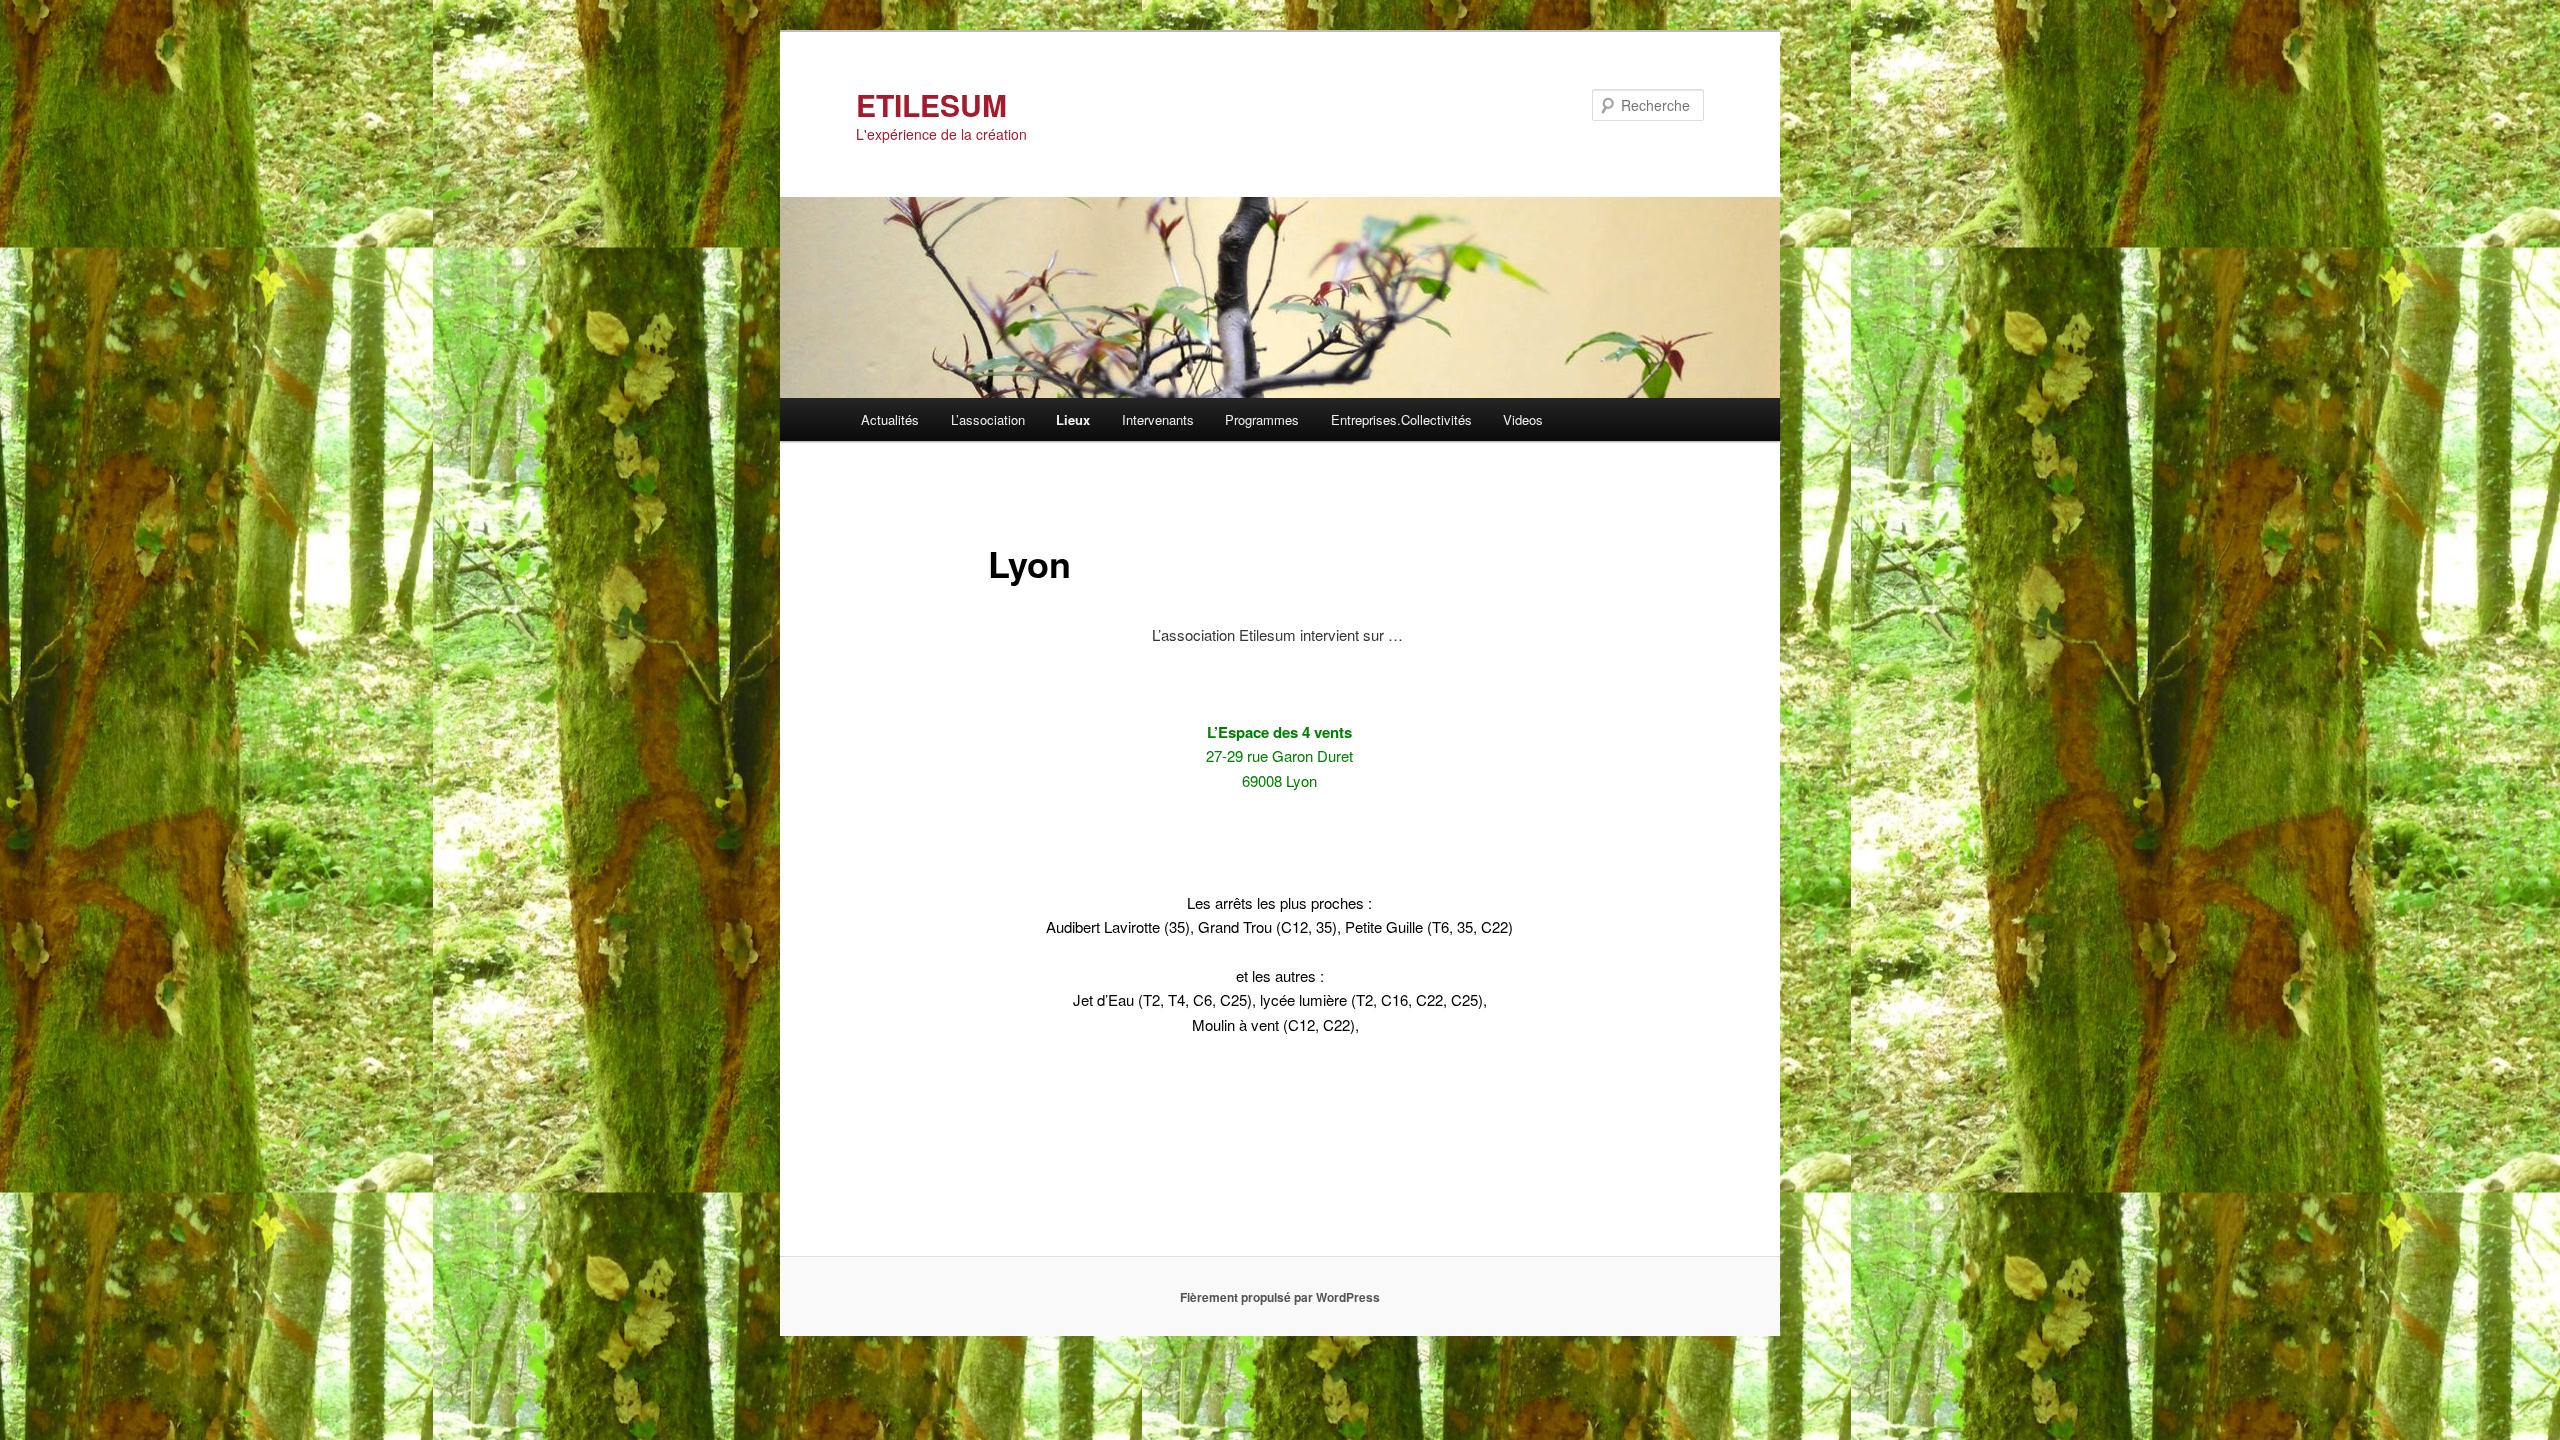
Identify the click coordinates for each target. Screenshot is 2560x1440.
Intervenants (1158, 419)
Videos (1523, 419)
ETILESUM (931, 104)
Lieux (1073, 419)
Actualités (890, 419)
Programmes (1262, 419)
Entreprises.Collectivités (1401, 419)
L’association (988, 419)
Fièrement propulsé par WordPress (1280, 1297)
